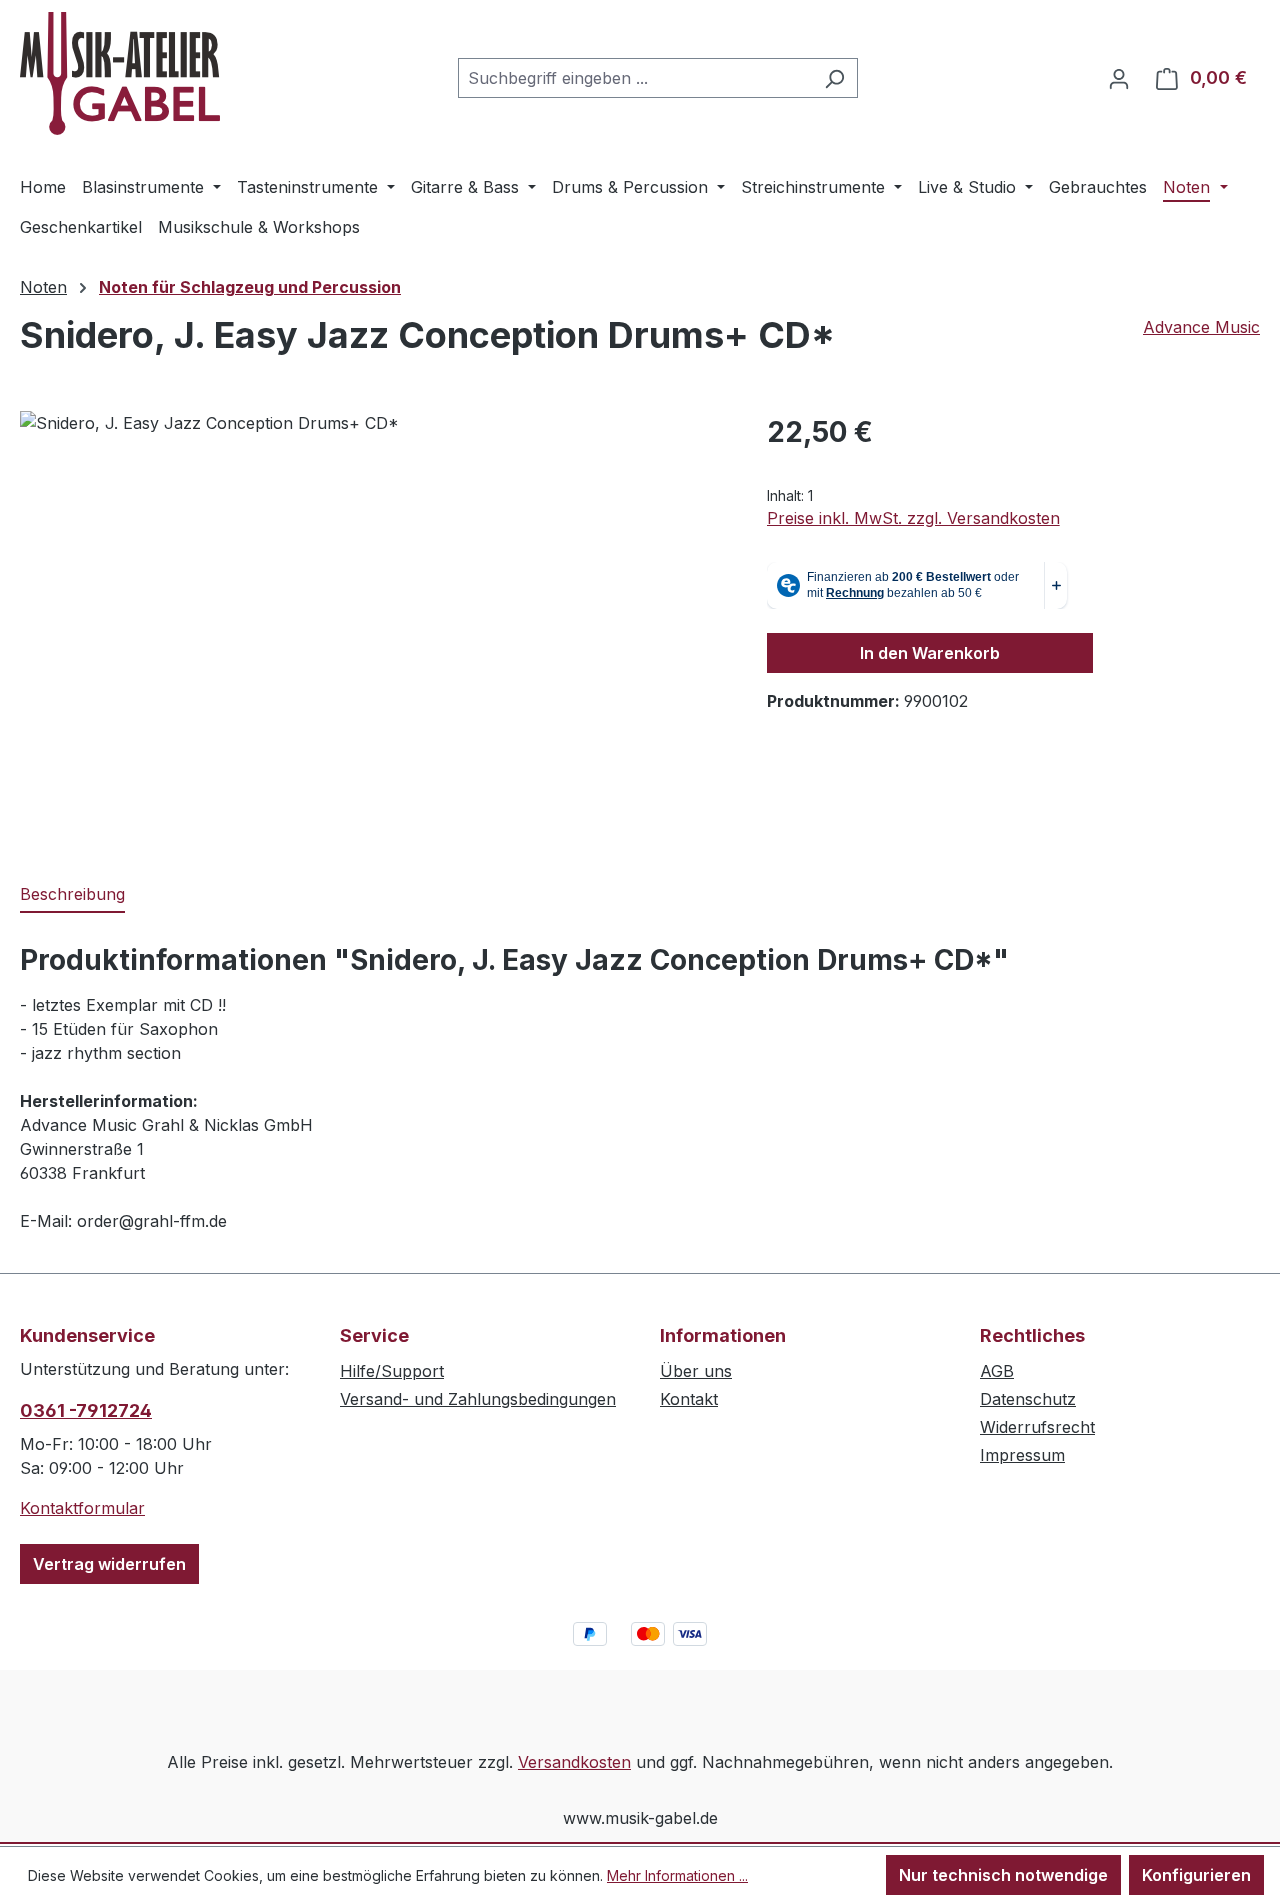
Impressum (1022, 1455)
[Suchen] (834, 78)
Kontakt (689, 1399)
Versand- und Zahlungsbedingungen (478, 1399)
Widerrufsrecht (1037, 1427)
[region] (373, 626)
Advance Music (1201, 327)
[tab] (72, 895)
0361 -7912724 (86, 1410)
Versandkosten (574, 1762)
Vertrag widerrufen (109, 1564)
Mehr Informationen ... (677, 1875)
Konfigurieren (1196, 1875)
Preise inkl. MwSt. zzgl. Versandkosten (913, 518)
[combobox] (635, 78)
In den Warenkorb (930, 653)
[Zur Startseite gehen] (120, 73)
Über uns (696, 1371)
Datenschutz (1028, 1399)
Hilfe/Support (392, 1371)
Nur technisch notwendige (1003, 1875)
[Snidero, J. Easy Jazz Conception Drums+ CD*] (373, 626)
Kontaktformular (82, 1508)
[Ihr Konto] (1119, 78)
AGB (997, 1371)
